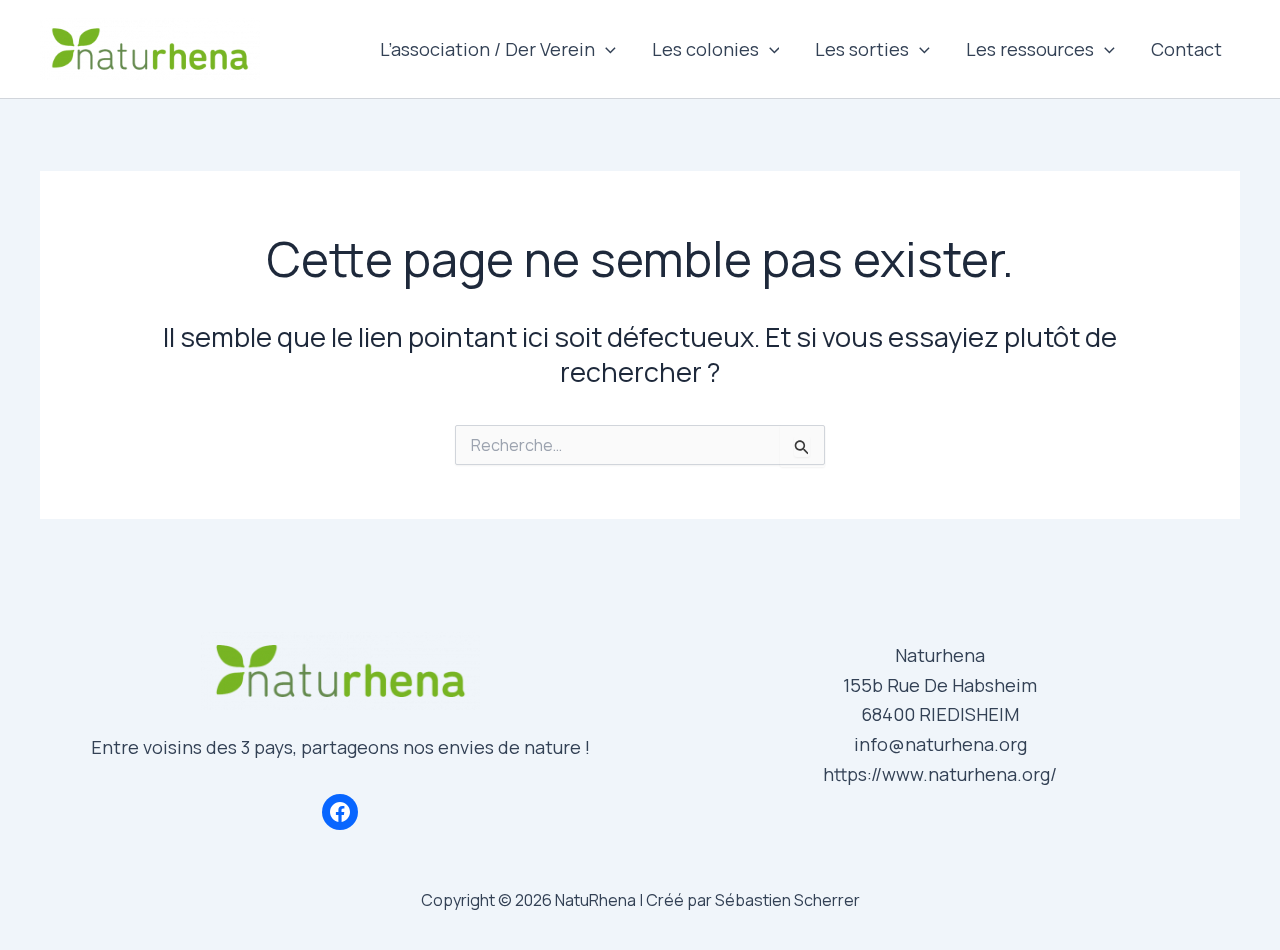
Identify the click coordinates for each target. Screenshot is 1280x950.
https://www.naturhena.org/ (940, 774)
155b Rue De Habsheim (940, 685)
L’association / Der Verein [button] (487, 49)
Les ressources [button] (1030, 49)
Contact (1186, 49)
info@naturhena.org (940, 744)
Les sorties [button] (862, 49)
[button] (605, 49)
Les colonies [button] (705, 49)
